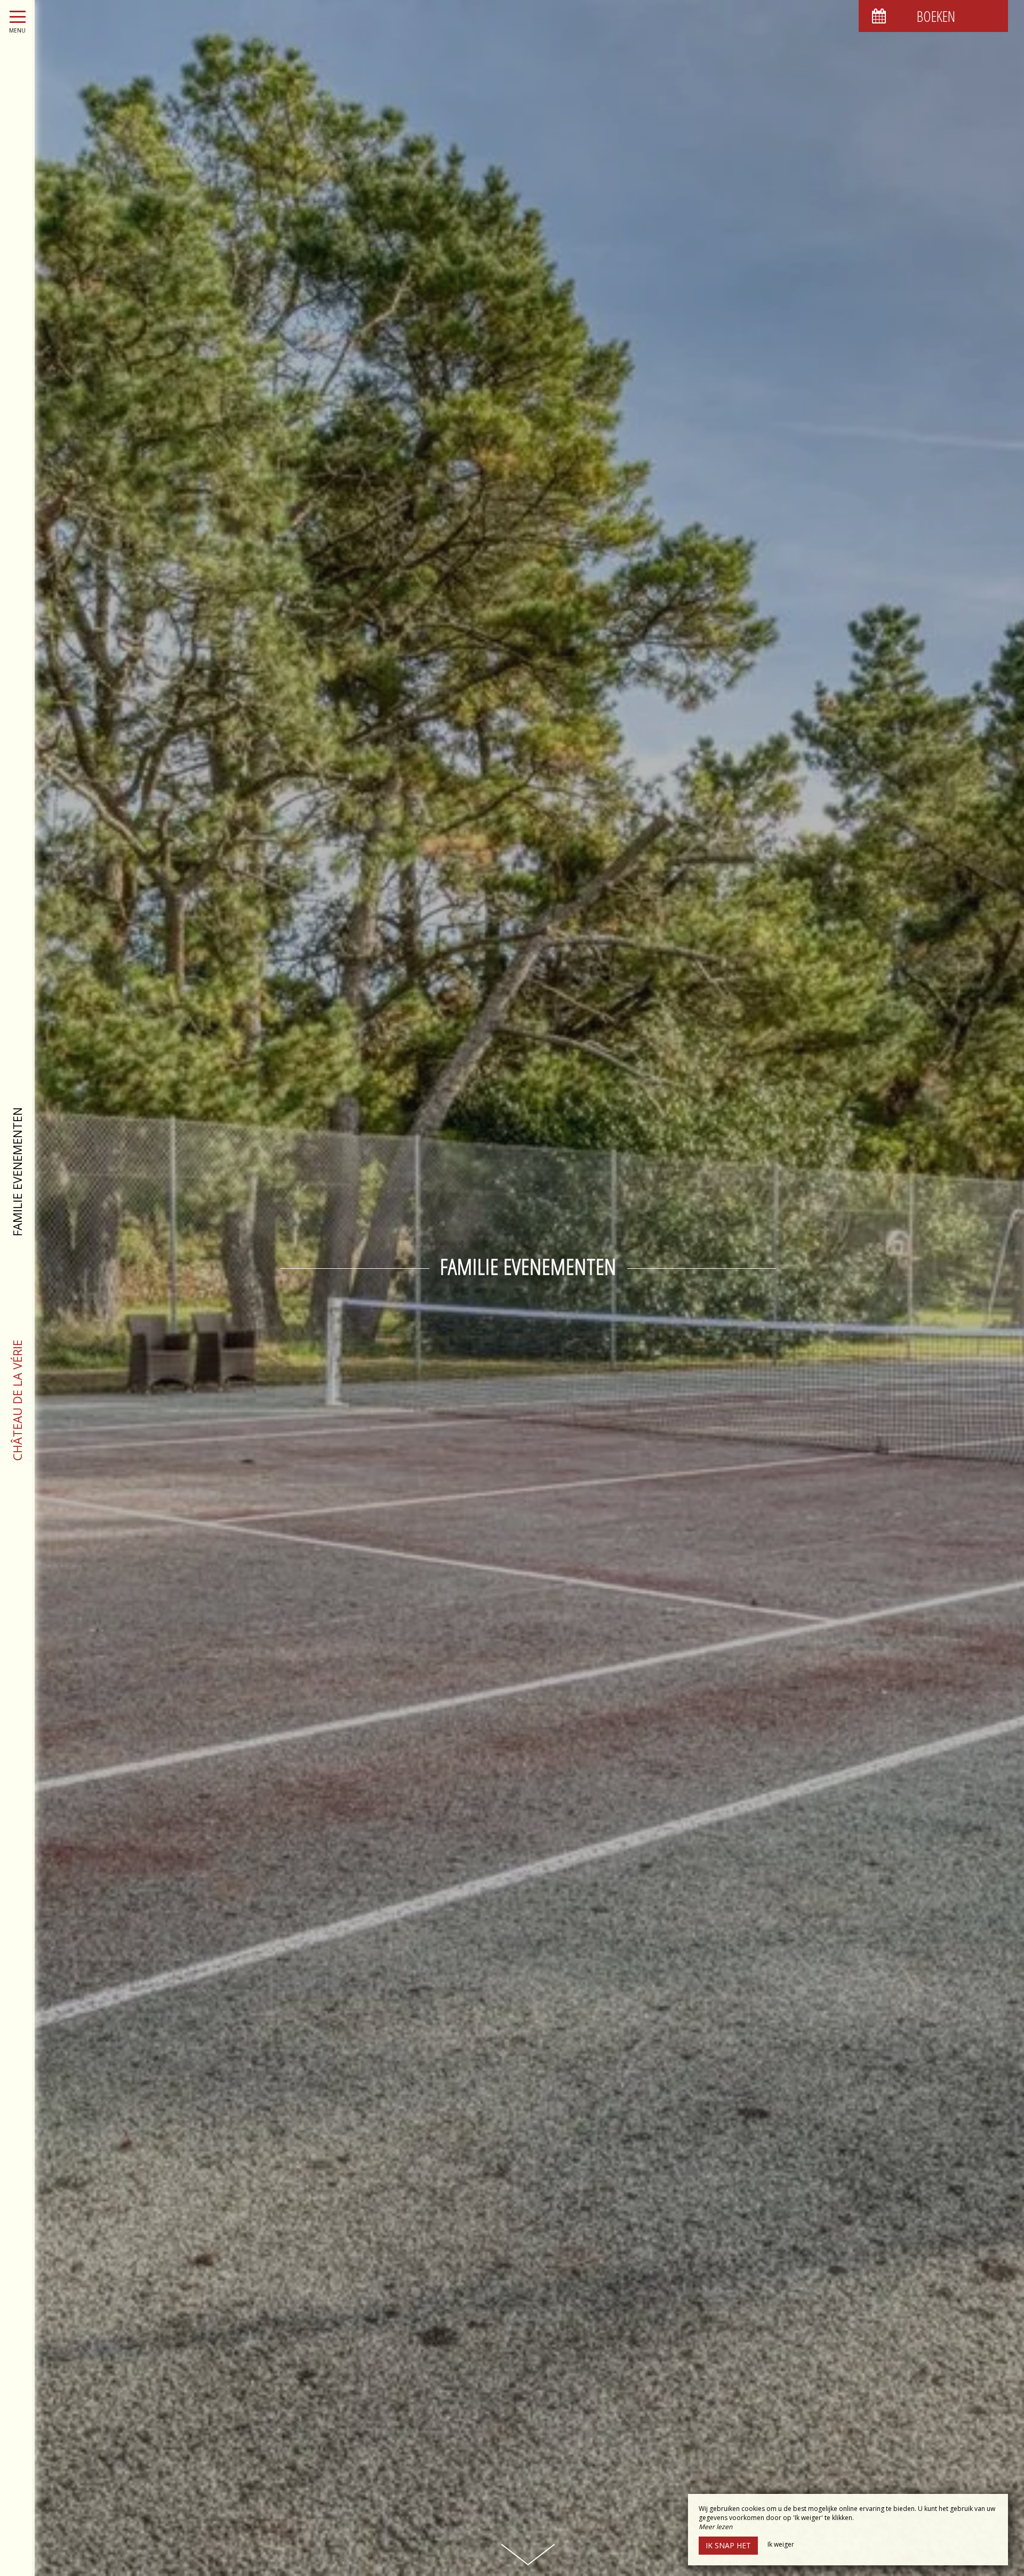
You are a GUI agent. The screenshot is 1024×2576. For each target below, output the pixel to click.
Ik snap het (728, 2545)
